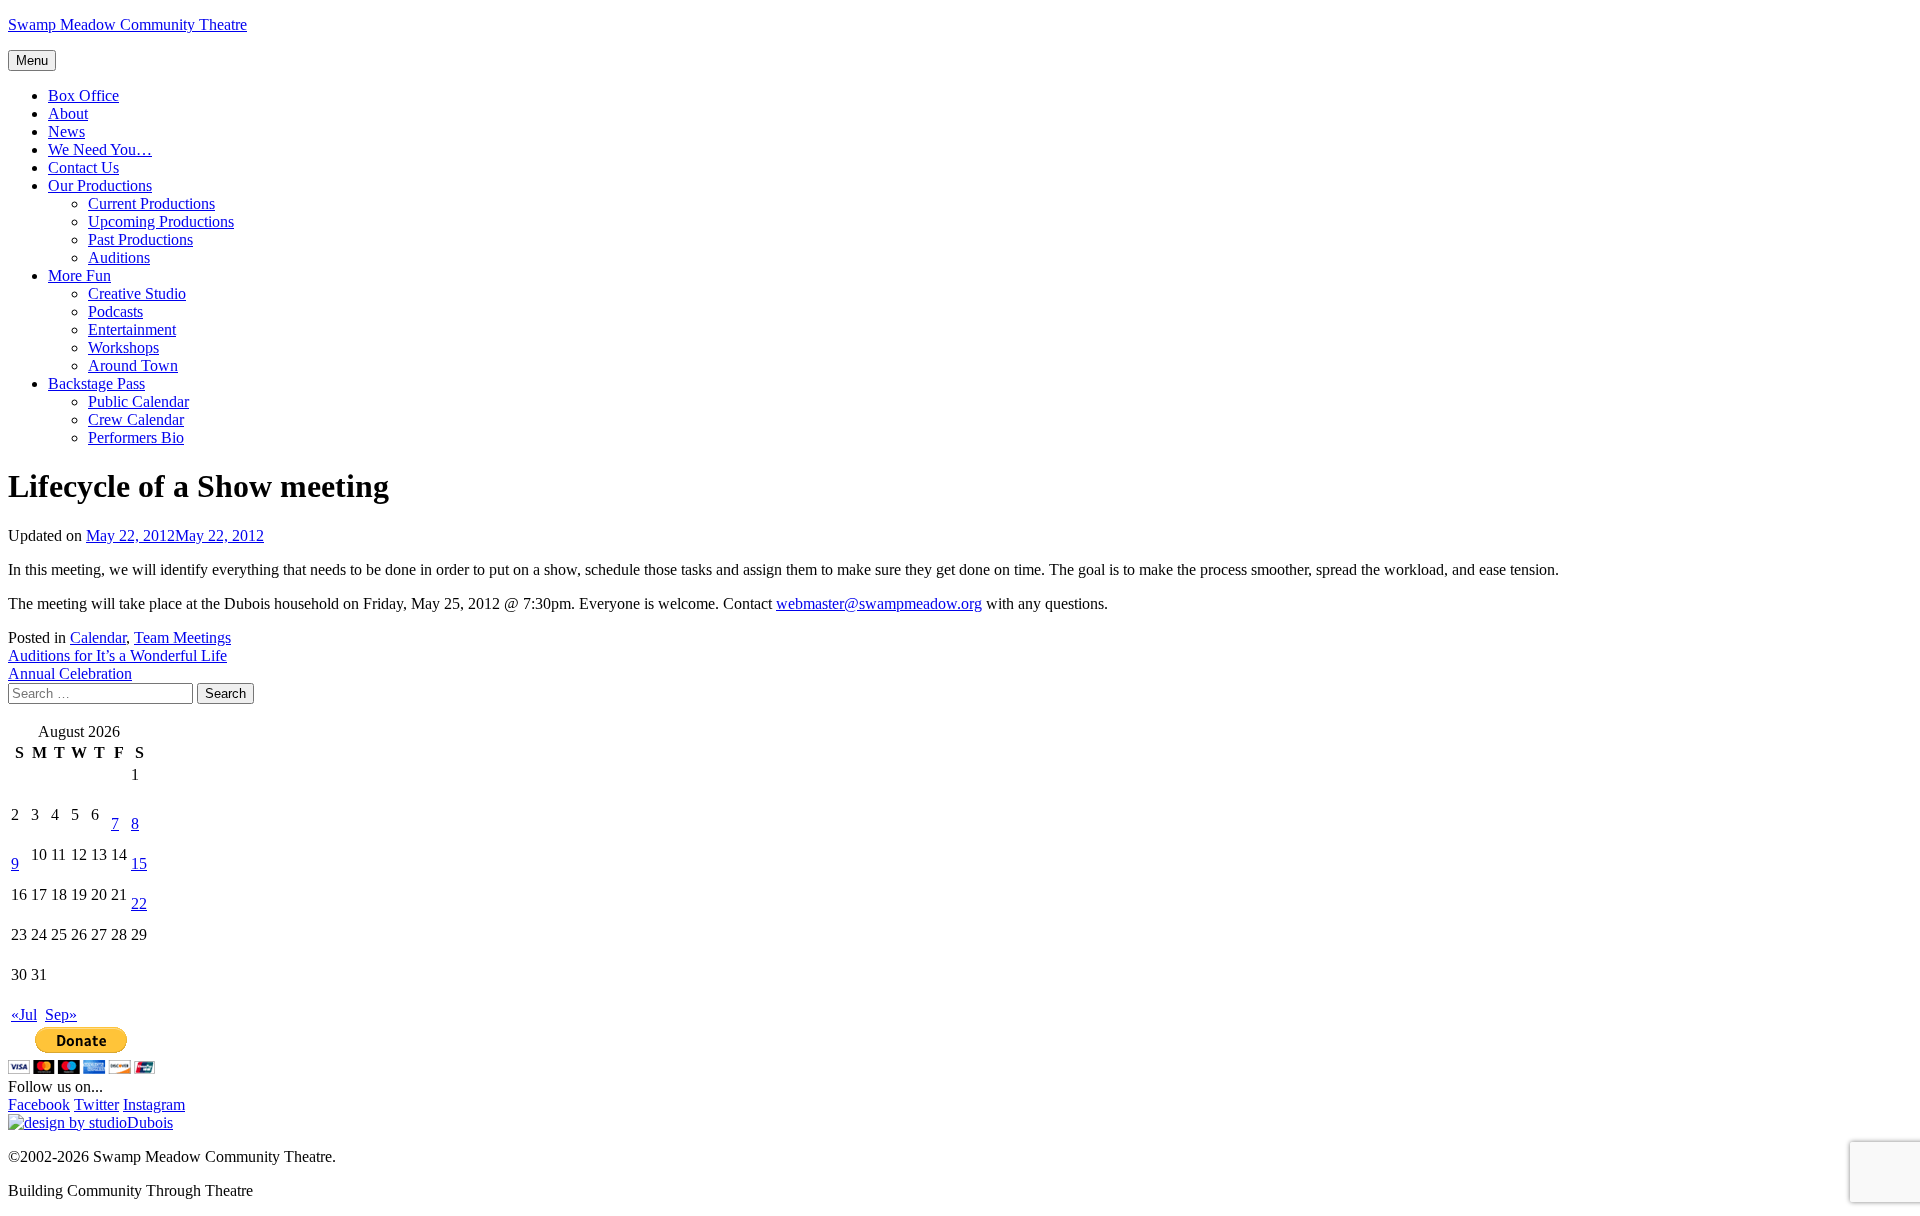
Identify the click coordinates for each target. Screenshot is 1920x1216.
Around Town (133, 365)
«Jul (24, 1014)
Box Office (83, 95)
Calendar (98, 637)
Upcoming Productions (161, 221)
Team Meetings (182, 637)
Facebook (39, 1104)
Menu (32, 60)
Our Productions (100, 185)
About (68, 113)
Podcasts (115, 311)
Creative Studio (137, 293)
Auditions (119, 257)
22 (139, 903)
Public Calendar (138, 401)
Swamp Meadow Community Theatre (127, 24)
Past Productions (140, 239)
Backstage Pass (96, 383)
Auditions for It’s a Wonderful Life (117, 655)
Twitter (96, 1104)
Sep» (61, 1014)
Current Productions (151, 203)
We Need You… (100, 149)
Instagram (154, 1104)
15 (139, 863)
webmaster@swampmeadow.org (879, 603)
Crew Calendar (136, 419)
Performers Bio (136, 437)
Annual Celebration (70, 673)
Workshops (123, 347)
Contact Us (83, 167)
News (66, 131)
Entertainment (132, 329)
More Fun (79, 275)
